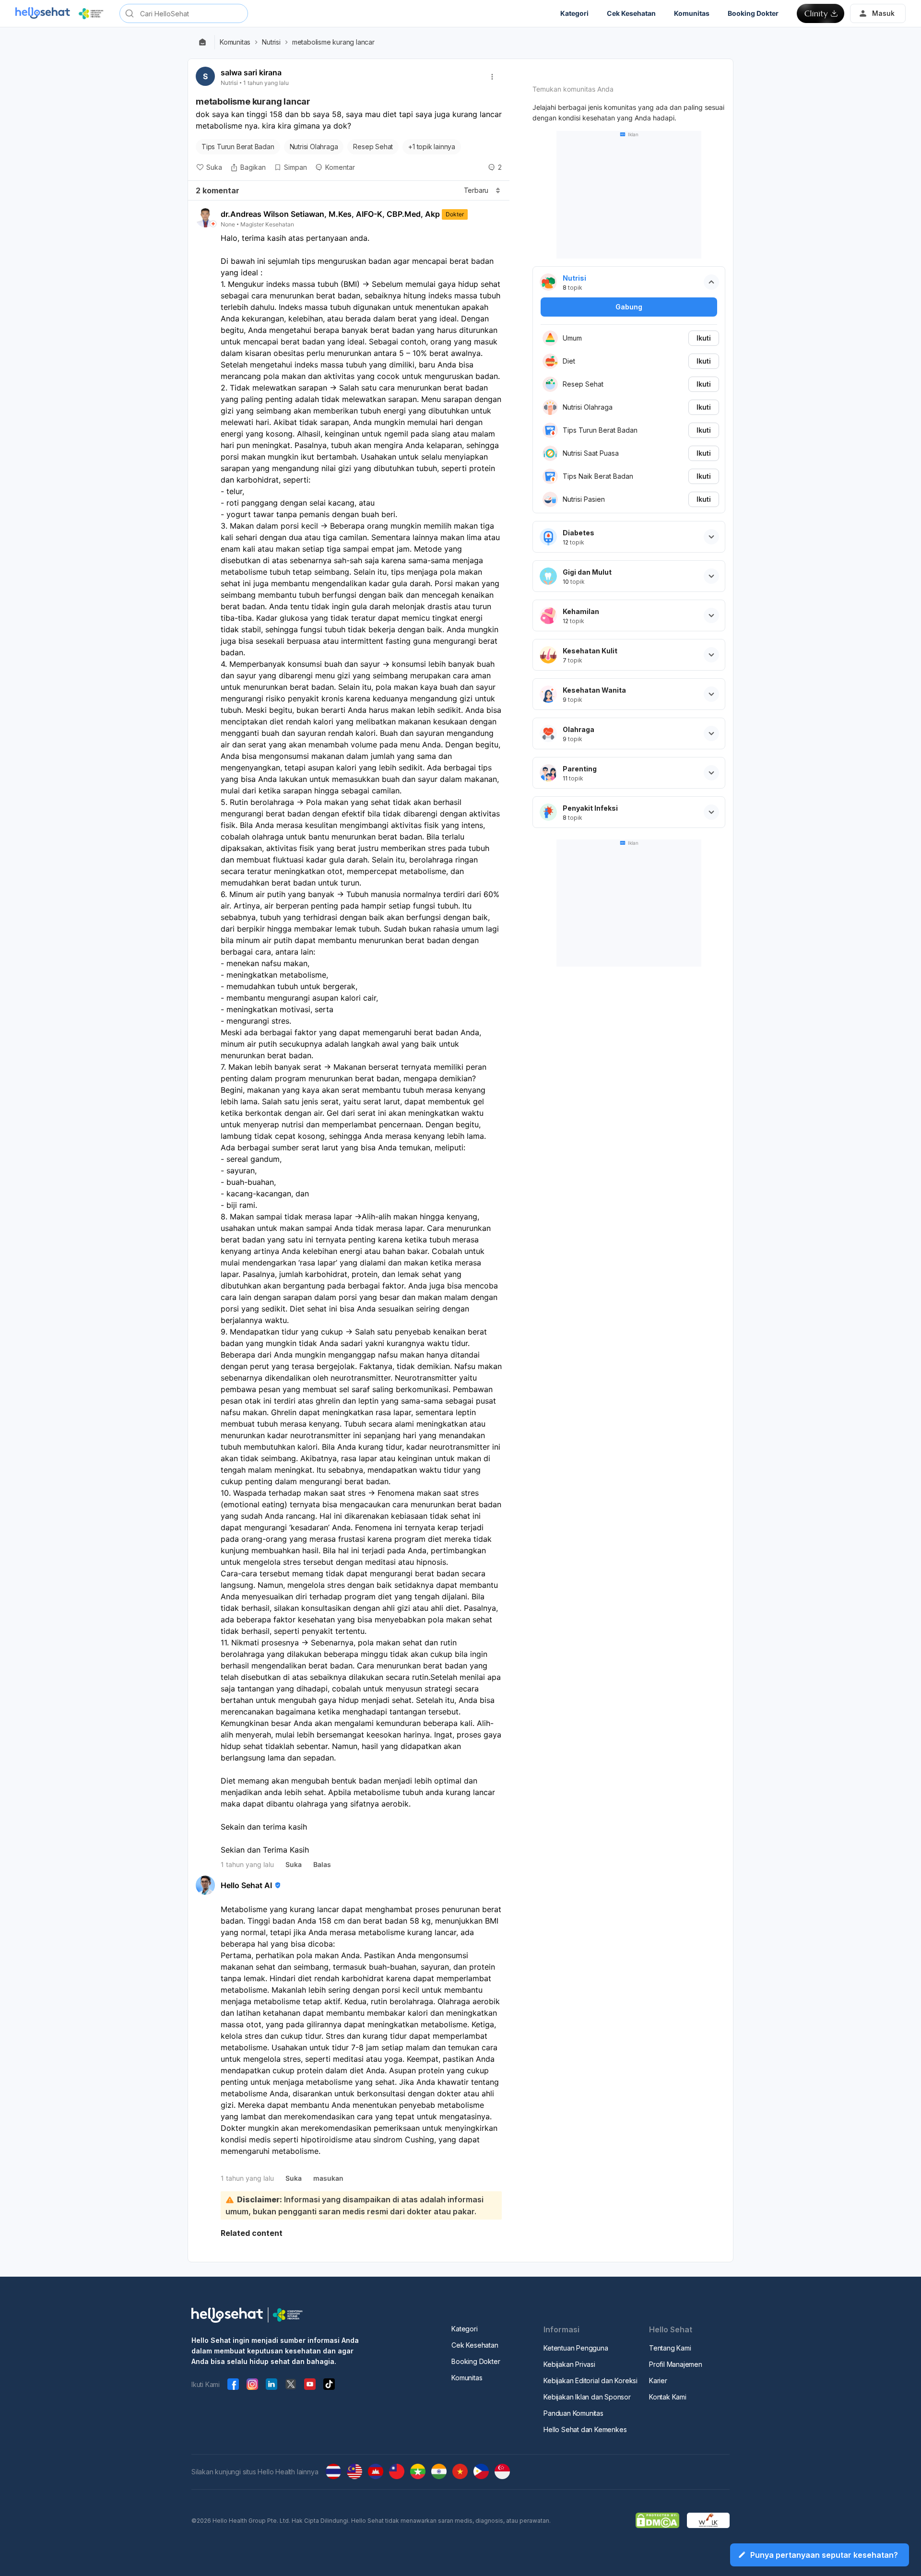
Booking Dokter (476, 2361)
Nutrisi (271, 42)
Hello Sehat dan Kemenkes (585, 2429)
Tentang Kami (670, 2348)
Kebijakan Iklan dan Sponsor (587, 2397)
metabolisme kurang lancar (333, 42)
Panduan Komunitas (573, 2413)
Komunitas (235, 42)
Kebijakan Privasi (569, 2364)
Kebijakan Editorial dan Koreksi (590, 2381)
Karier (658, 2381)
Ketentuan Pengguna (576, 2348)
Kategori (464, 2329)
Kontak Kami (668, 2397)
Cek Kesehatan (475, 2345)
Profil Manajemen (676, 2364)
